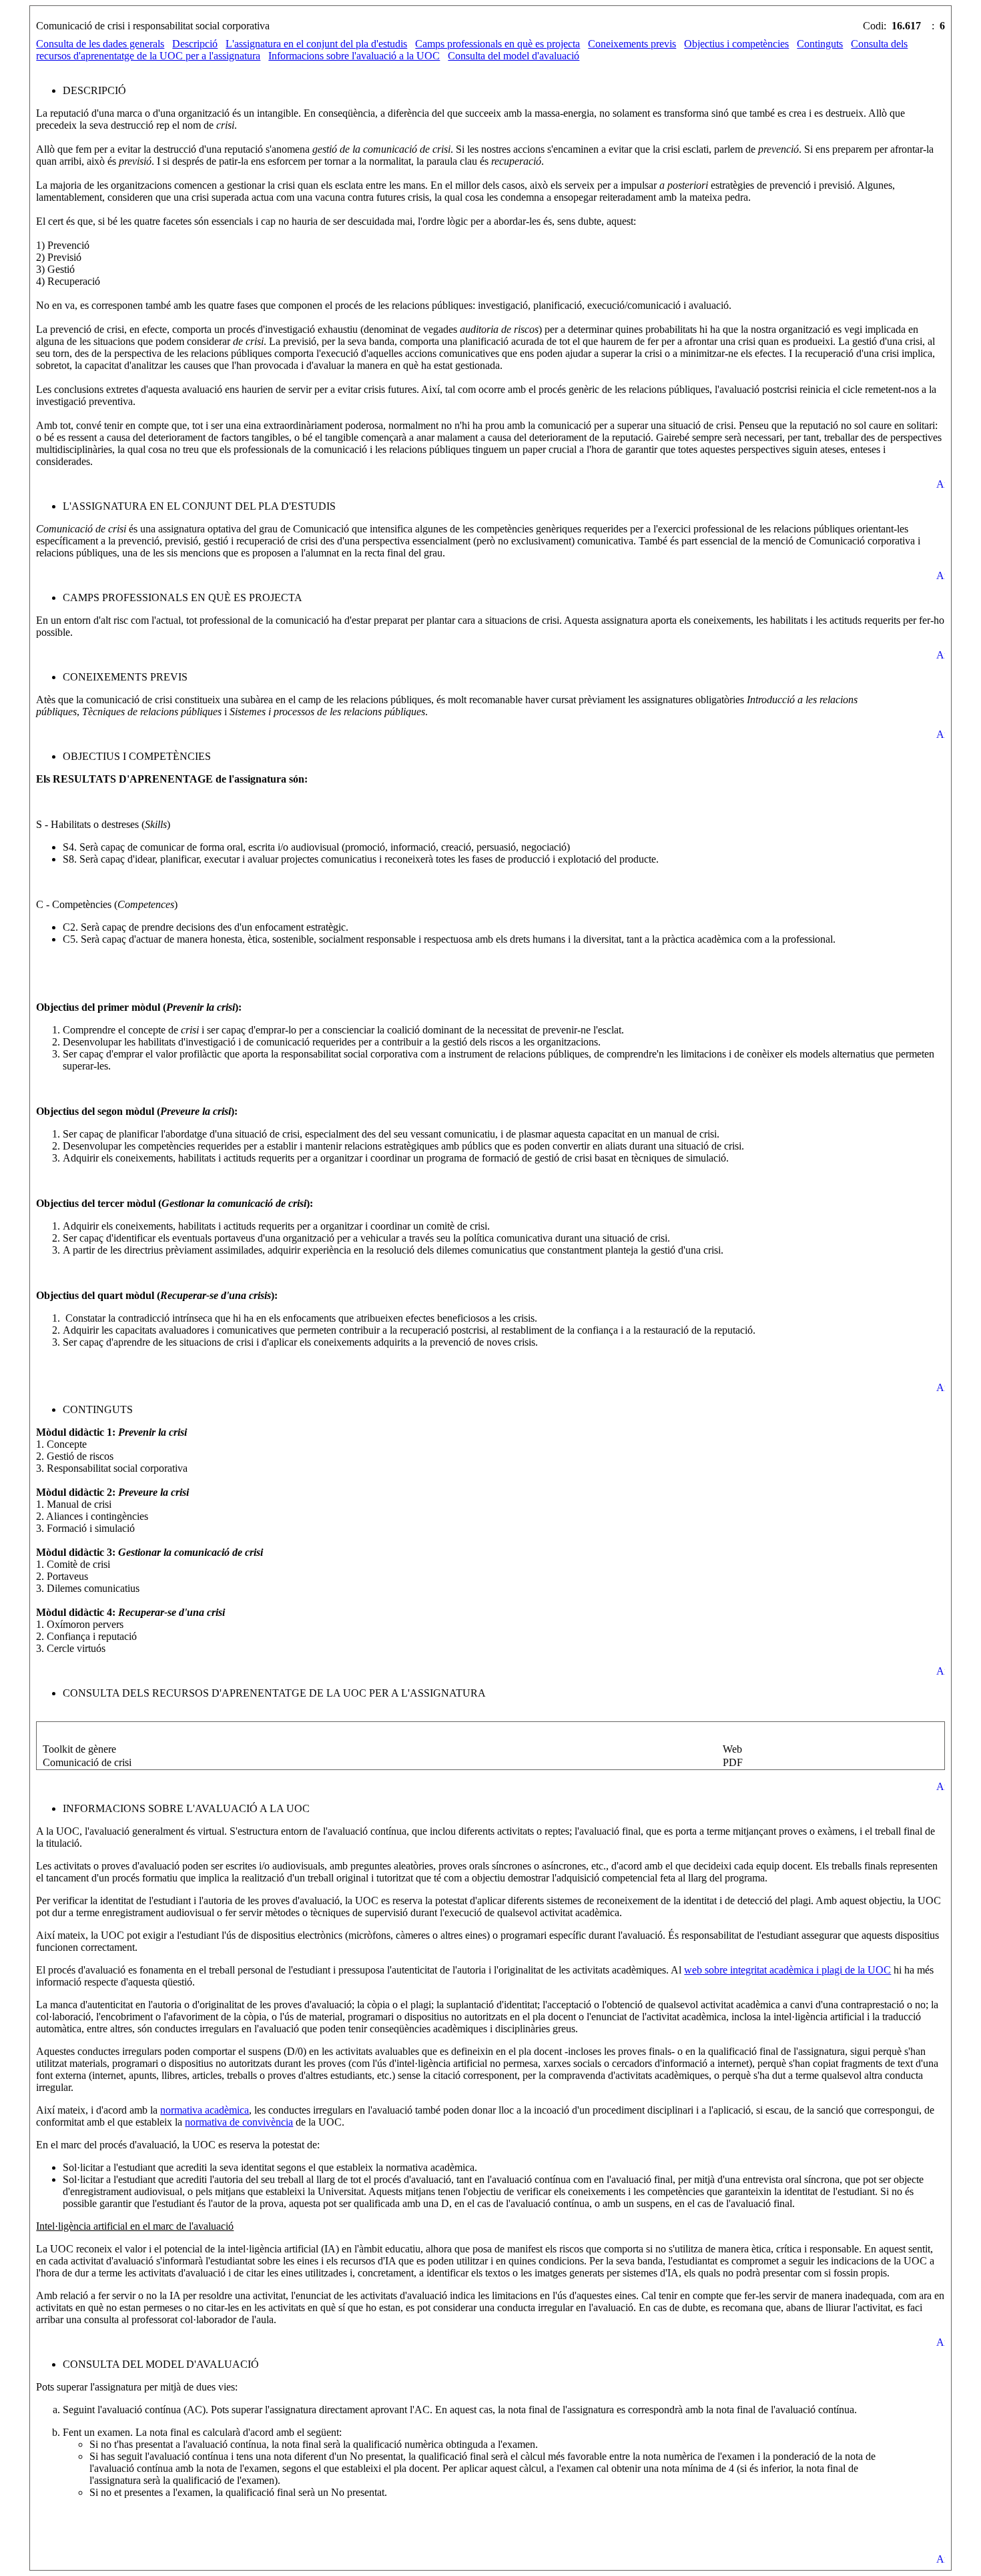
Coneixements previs (632, 44)
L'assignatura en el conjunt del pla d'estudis (316, 44)
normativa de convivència (239, 2122)
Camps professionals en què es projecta (498, 44)
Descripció (195, 44)
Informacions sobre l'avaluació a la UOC (354, 56)
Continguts (820, 44)
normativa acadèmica (205, 2110)
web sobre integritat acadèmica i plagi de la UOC (787, 1970)
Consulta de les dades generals (100, 44)
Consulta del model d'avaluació (514, 56)
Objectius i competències (736, 44)
